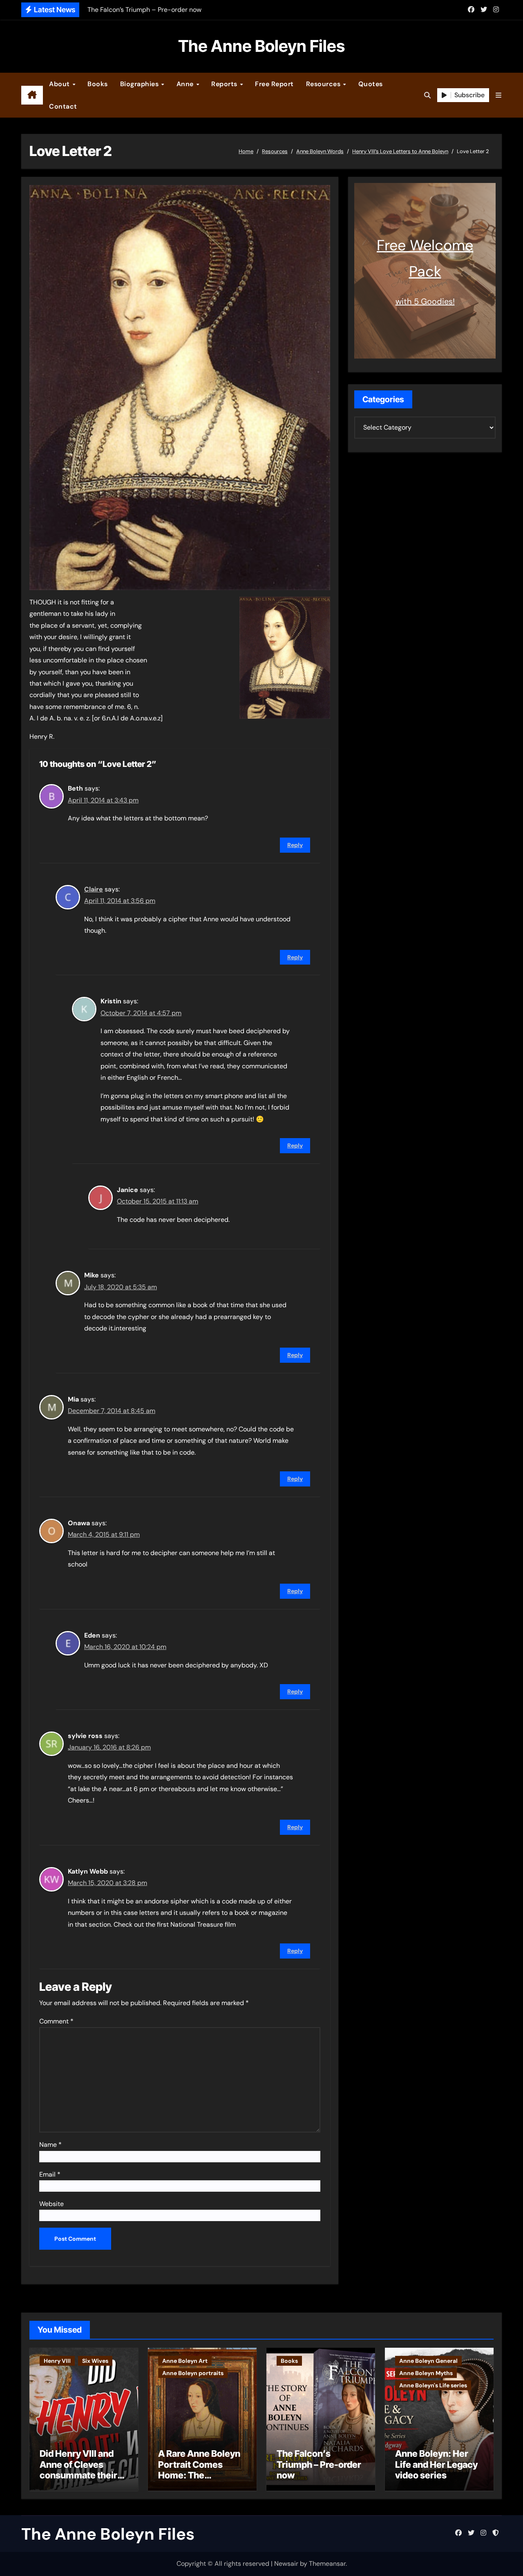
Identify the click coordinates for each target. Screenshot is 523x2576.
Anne (186, 84)
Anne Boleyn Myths (426, 2373)
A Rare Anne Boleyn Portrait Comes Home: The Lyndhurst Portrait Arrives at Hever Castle (199, 2480)
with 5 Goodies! (425, 301)
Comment (56, 2021)
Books (98, 84)
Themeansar (327, 2564)
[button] (498, 95)
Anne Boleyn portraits (193, 2373)
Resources (324, 84)
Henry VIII (57, 2361)
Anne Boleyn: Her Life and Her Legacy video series (436, 2464)
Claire (94, 889)
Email (50, 2174)
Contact (63, 106)
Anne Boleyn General (428, 2361)
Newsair (286, 2564)
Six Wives (95, 2361)
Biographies (140, 84)
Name (50, 2145)
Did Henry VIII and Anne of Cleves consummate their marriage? (78, 2470)
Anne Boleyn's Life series (433, 2385)
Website (51, 2204)
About (60, 84)
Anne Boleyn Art (185, 2361)
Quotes (371, 84)
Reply (295, 845)
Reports (225, 84)
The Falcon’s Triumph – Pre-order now (319, 2464)
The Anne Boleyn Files (261, 46)
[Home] (32, 95)
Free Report (274, 84)
